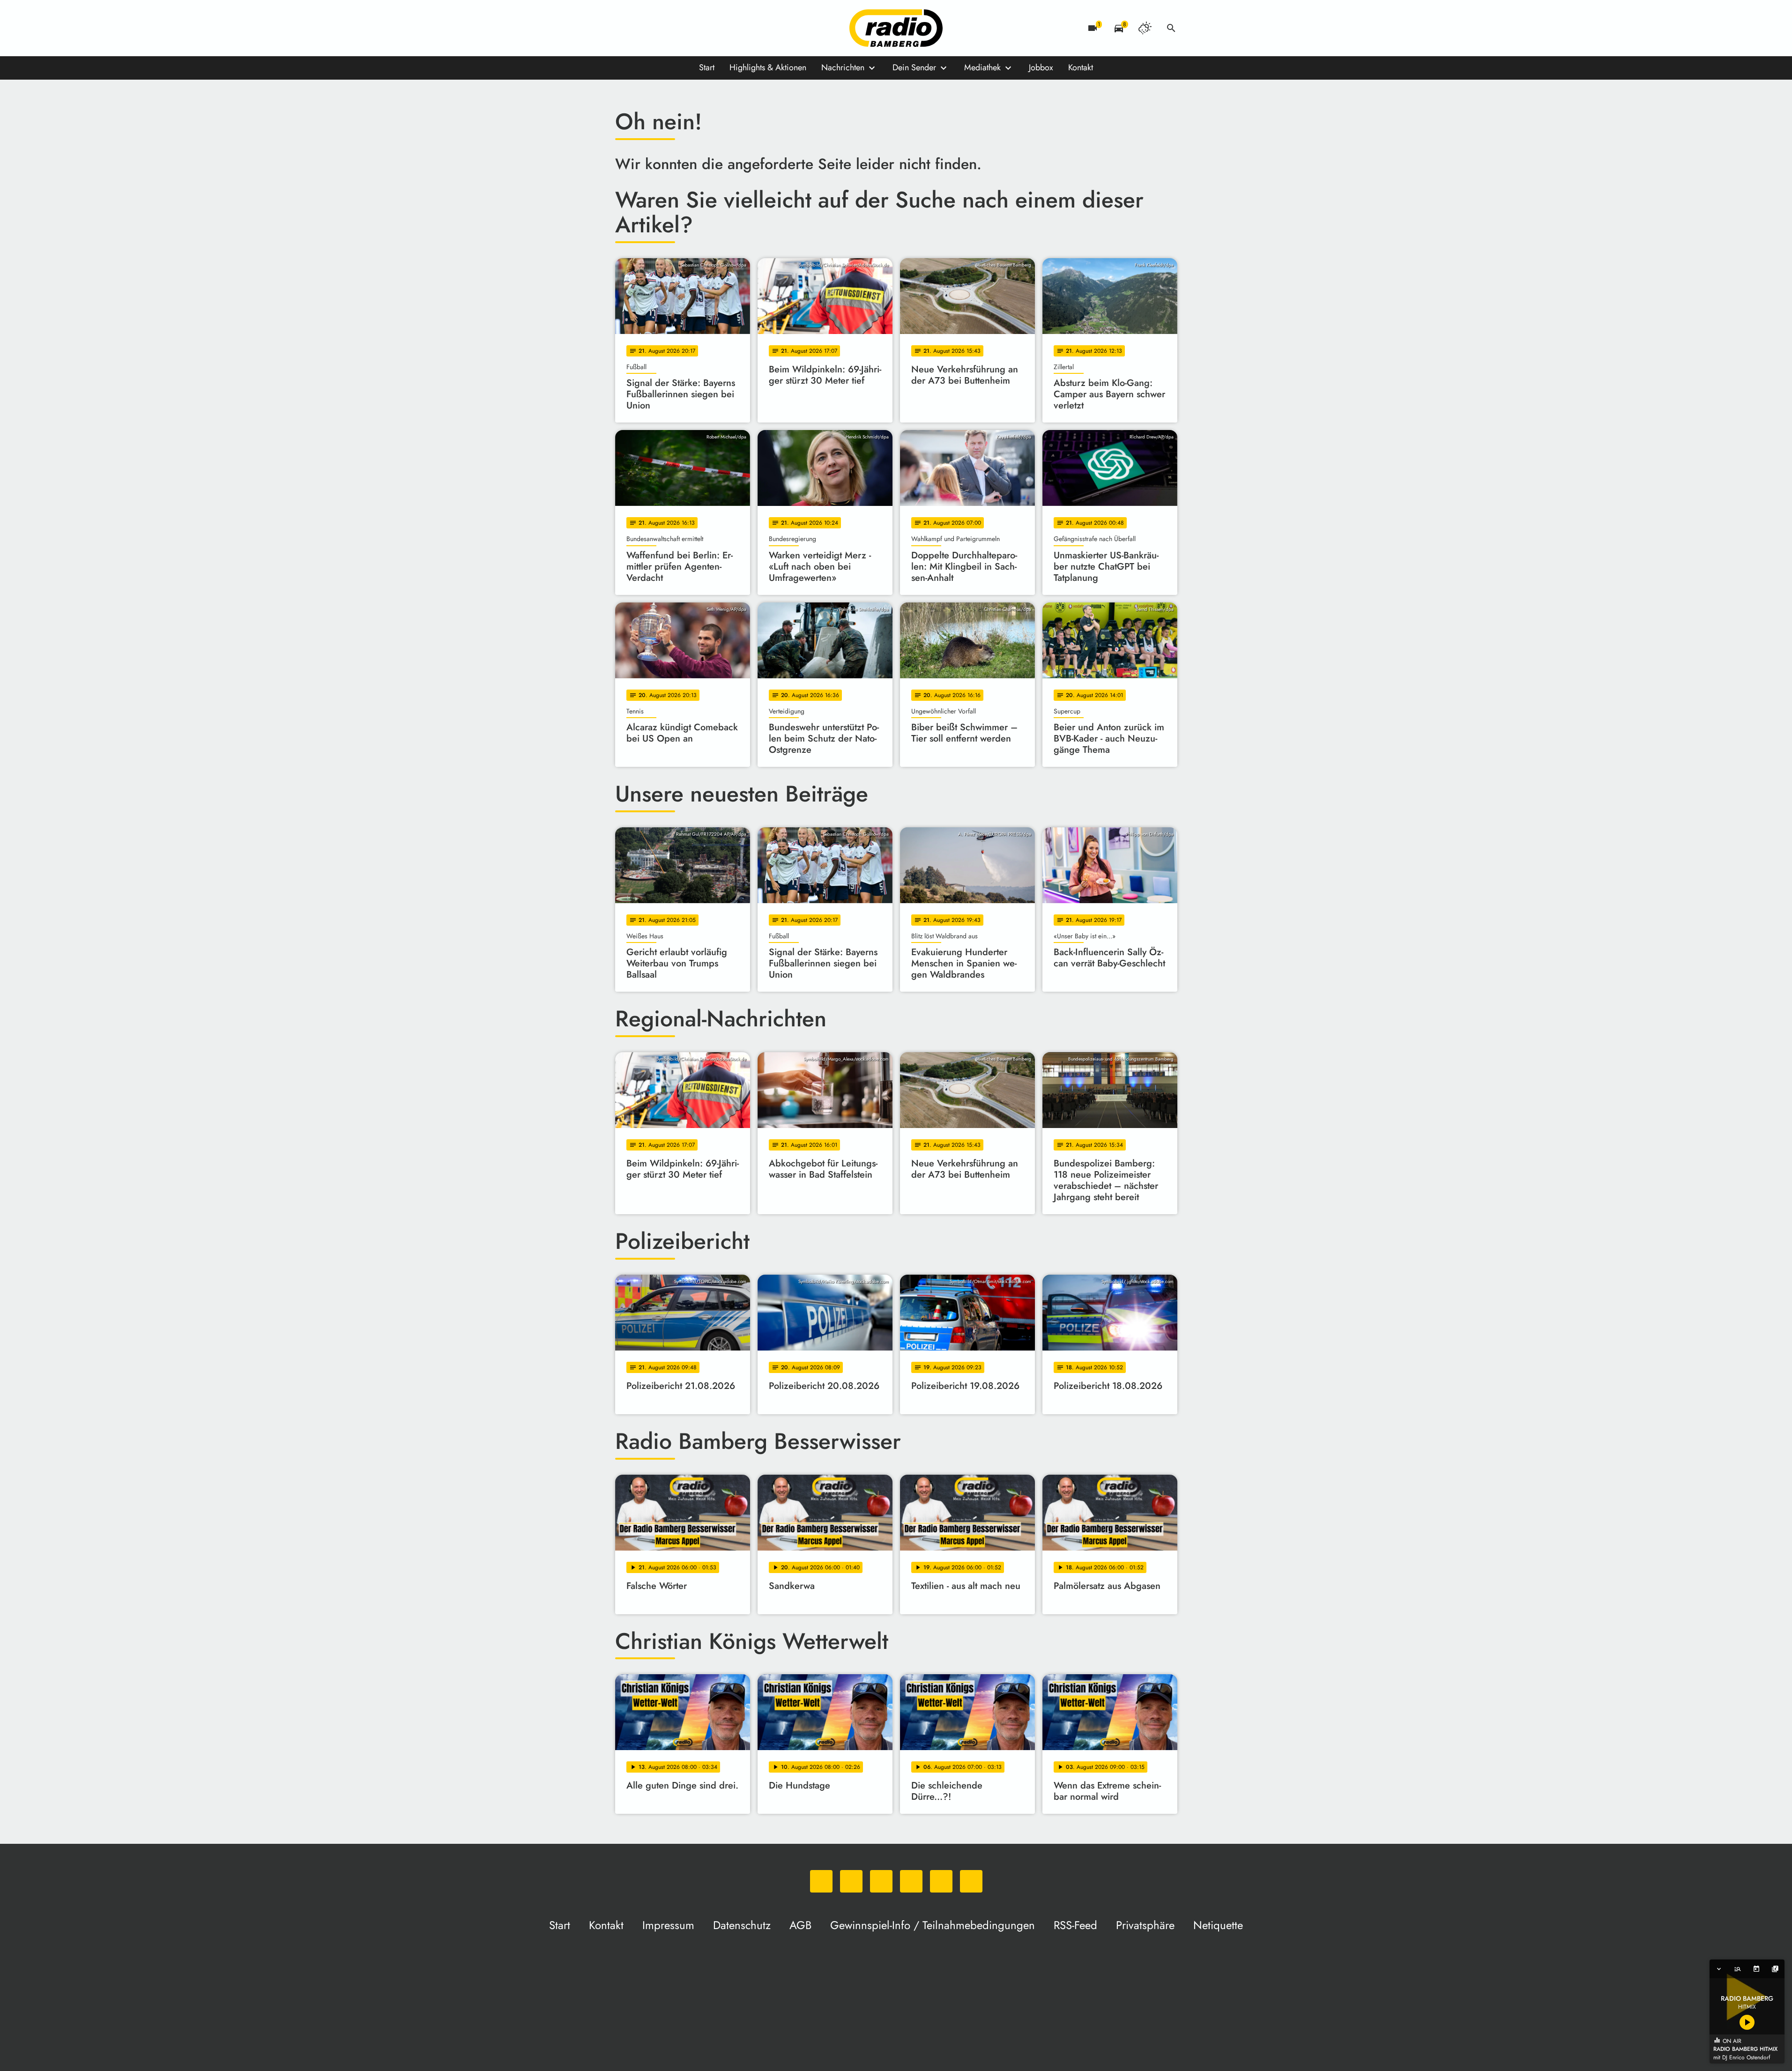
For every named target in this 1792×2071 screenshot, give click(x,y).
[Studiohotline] (718, 28)
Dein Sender (914, 67)
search (1171, 28)
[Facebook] (643, 28)
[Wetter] (1145, 28)
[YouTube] (681, 28)
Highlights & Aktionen (768, 67)
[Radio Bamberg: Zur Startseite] (896, 28)
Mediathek (982, 67)
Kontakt (1081, 67)
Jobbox (1041, 67)
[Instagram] (662, 28)
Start (707, 67)
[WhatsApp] (625, 28)
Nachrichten (843, 67)
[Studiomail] (699, 28)
